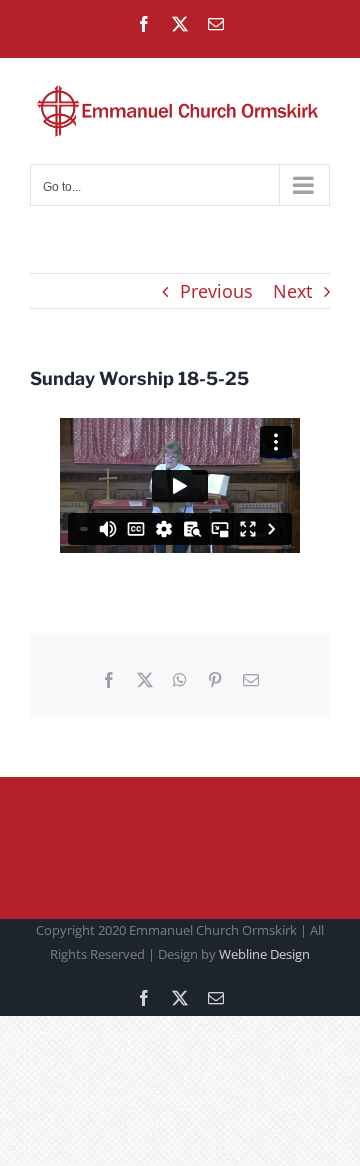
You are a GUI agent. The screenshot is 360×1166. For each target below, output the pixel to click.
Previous (216, 291)
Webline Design (264, 954)
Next (292, 291)
